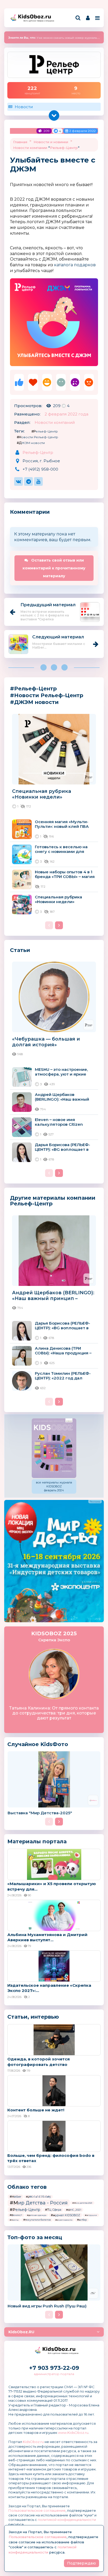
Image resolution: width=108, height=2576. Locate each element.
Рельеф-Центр (64, 148)
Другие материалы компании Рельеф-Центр (53, 1201)
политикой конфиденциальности (67, 2520)
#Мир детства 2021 (82, 2203)
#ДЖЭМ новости (31, 443)
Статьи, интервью (33, 2017)
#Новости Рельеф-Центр (37, 437)
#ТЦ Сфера (53, 2210)
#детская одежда (37, 2215)
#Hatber (15, 2197)
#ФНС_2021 (74, 2210)
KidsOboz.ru (33, 2442)
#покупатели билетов (37, 2220)
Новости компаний (55, 422)
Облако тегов (27, 2187)
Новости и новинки (51, 142)
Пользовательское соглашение (37, 2510)
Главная (20, 142)
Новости (24, 107)
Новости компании (30, 148)
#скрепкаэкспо (64, 2220)
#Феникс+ (16, 2215)
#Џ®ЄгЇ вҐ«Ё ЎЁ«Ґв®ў (38, 2197)
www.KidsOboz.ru (73, 2433)
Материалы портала (37, 1841)
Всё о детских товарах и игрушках (37, 21)
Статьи (20, 950)
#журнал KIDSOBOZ (66, 2215)
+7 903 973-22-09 (54, 2368)
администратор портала (54, 2374)
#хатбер (82, 2220)
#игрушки (91, 2215)
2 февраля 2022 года (66, 414)
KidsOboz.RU (21, 2332)
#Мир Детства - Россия (39, 2203)
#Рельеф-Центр (45, 431)
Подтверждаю (82, 2563)
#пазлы (14, 2220)
